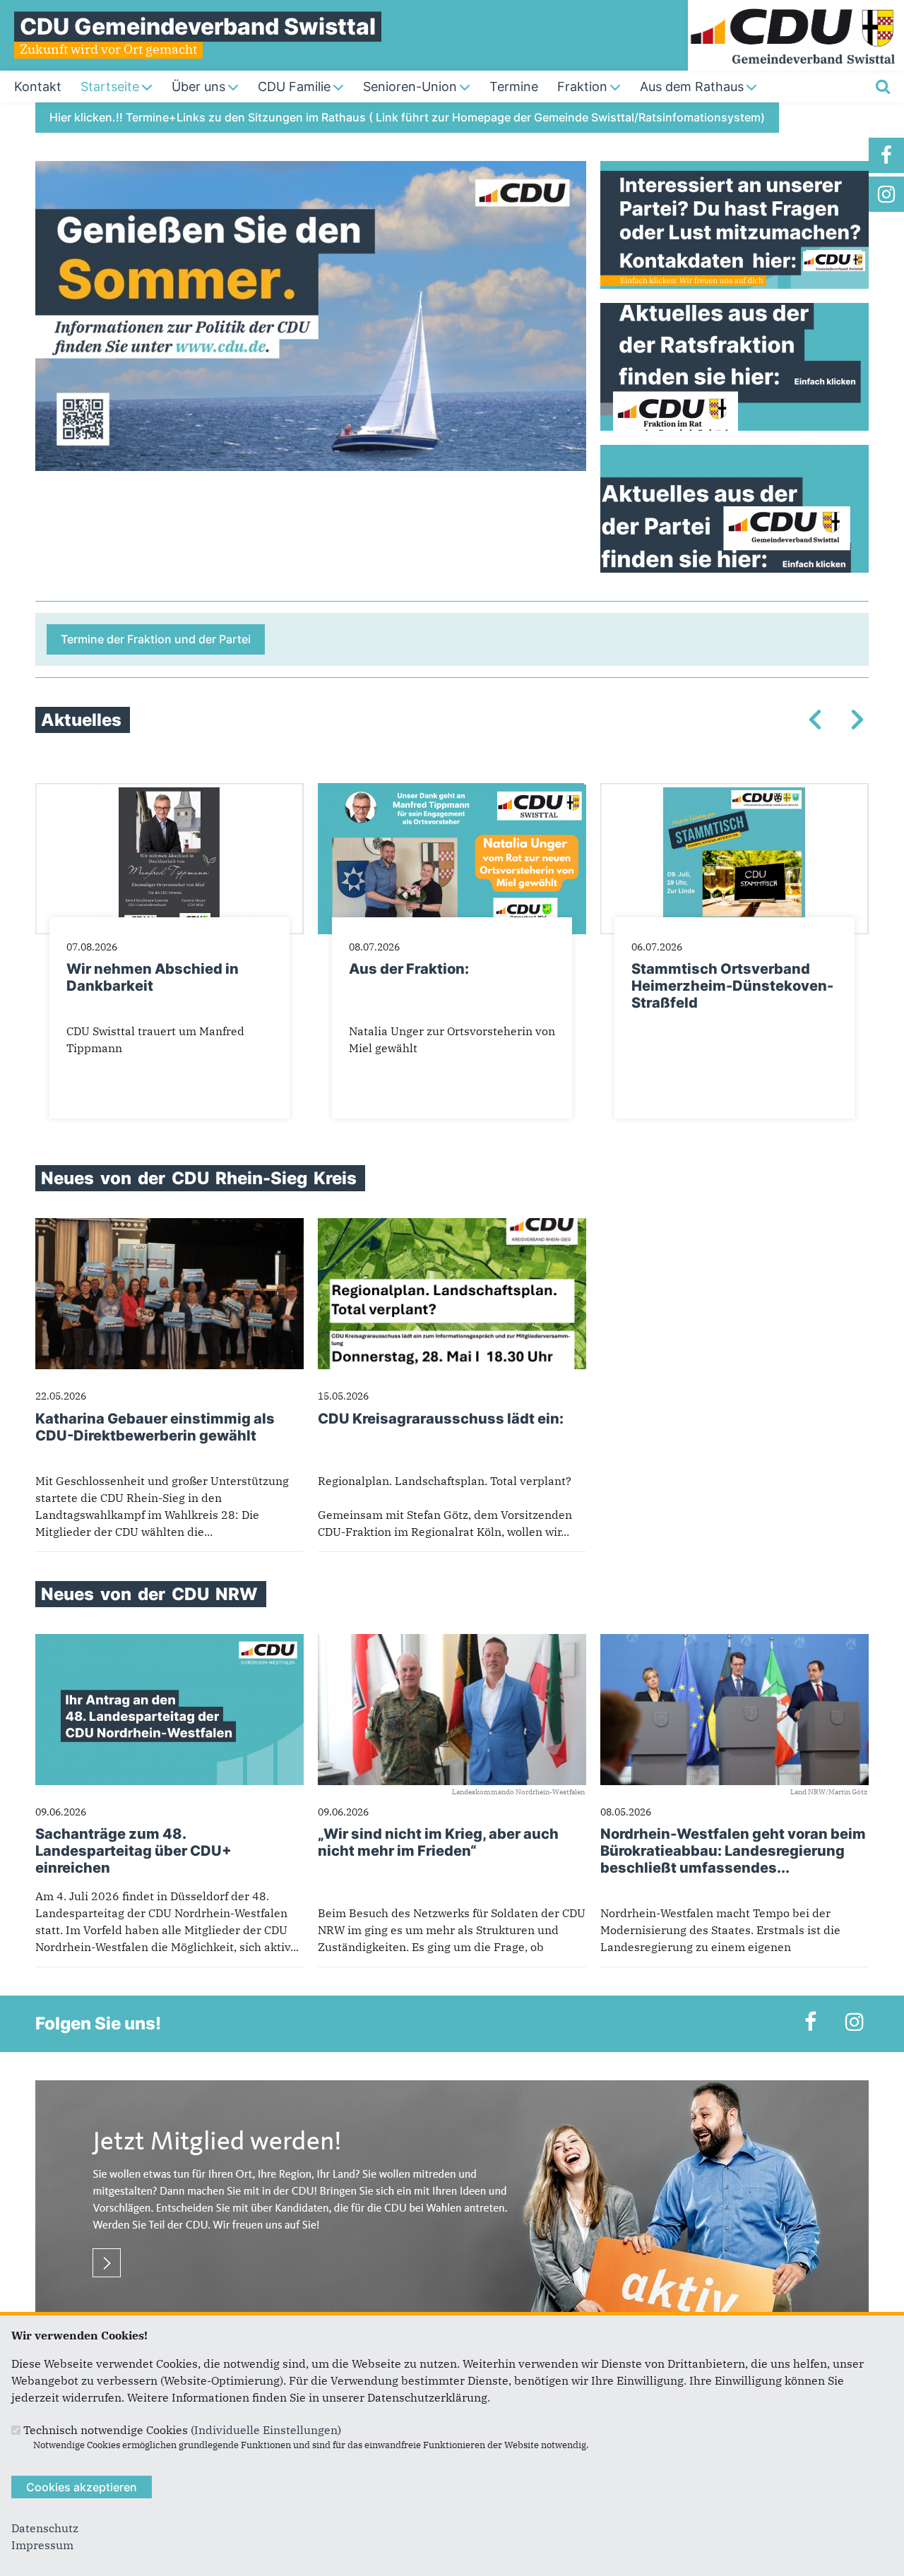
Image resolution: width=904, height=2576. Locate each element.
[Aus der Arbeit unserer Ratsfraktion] (734, 367)
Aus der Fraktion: (409, 969)
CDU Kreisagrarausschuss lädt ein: (441, 1419)
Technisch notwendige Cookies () (182, 2430)
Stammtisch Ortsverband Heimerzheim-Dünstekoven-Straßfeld (732, 986)
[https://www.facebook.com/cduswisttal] (886, 155)
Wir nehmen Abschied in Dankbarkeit (153, 977)
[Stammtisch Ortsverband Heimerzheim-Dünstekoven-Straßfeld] (734, 792)
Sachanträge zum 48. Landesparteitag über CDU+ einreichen (133, 1851)
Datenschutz (45, 2528)
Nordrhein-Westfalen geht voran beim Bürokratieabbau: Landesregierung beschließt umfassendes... (733, 1851)
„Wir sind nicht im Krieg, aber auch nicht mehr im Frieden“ (438, 1842)
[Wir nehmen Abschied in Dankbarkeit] (169, 792)
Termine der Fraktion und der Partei (156, 639)
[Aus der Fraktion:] (452, 792)
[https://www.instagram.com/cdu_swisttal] (886, 194)
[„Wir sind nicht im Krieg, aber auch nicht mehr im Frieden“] (452, 1642)
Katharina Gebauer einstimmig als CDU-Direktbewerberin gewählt (155, 1427)
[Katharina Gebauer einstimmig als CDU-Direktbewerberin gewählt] (169, 1227)
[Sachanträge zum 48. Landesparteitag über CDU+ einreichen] (169, 1642)
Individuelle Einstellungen (266, 2430)
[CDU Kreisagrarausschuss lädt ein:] (452, 1227)
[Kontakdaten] (734, 225)
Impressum (42, 2545)
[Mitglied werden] (452, 2089)
